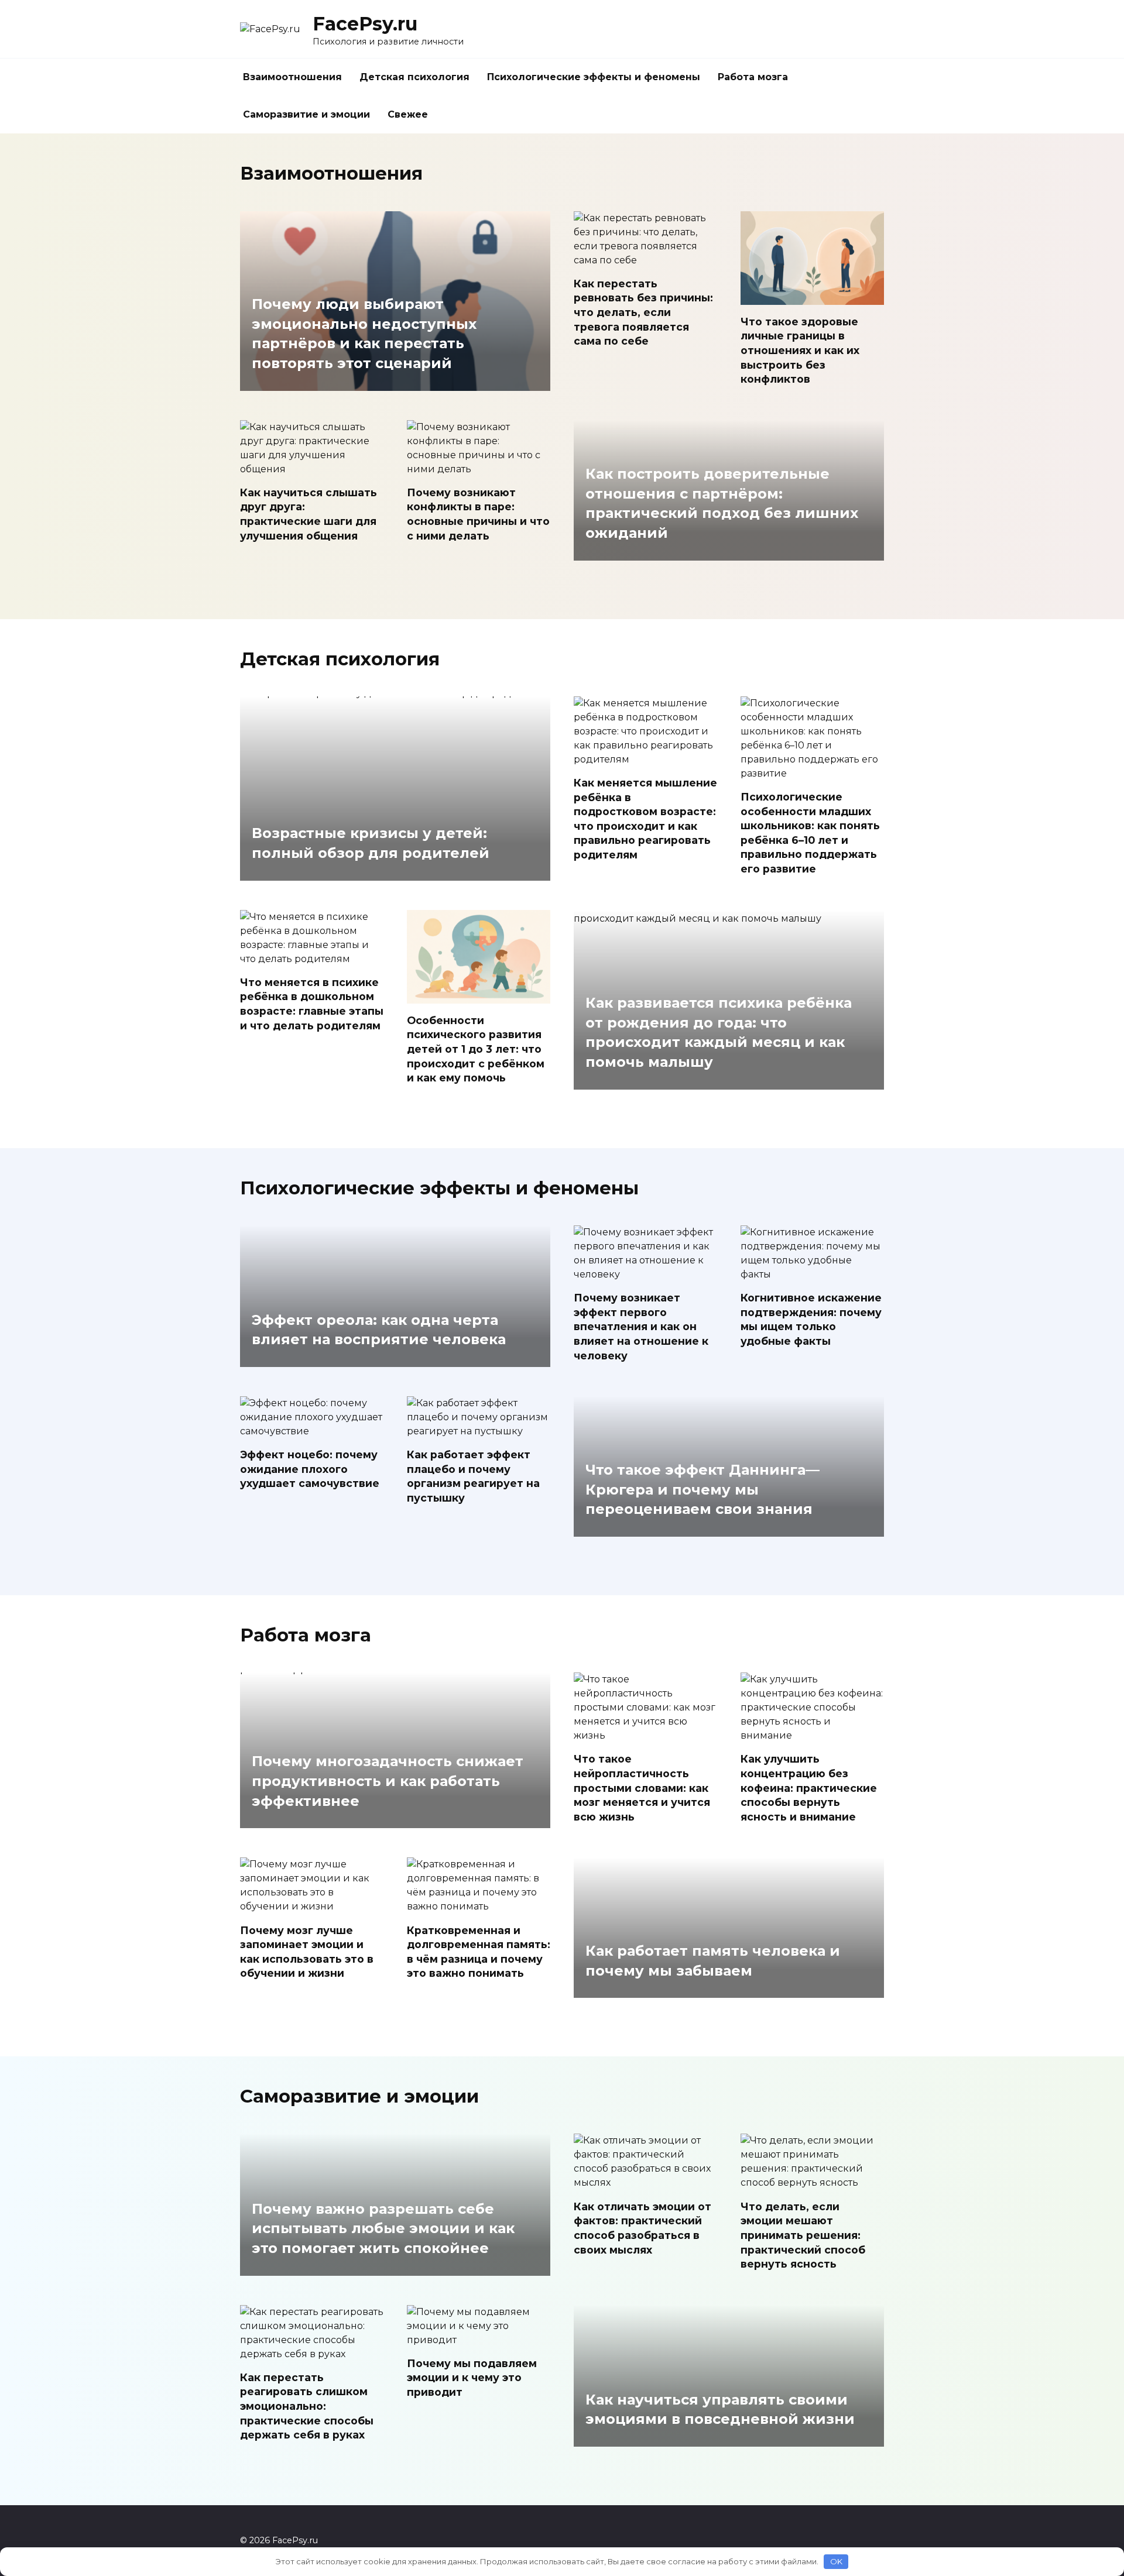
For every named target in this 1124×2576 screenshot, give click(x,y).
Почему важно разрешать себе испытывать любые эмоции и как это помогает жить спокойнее (383, 2228)
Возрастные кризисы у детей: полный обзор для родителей (371, 844)
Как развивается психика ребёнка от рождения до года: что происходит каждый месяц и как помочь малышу (719, 1033)
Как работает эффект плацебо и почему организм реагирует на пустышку (473, 1476)
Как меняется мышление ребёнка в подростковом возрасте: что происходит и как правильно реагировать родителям (645, 819)
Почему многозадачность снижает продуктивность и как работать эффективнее (388, 1781)
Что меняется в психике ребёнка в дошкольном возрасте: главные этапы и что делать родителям (312, 1004)
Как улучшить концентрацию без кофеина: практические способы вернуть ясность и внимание (809, 1788)
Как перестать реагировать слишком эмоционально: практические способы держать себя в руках (307, 2406)
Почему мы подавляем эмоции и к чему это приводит (472, 2378)
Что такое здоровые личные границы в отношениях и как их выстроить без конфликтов (800, 350)
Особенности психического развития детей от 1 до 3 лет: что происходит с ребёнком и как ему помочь (476, 1049)
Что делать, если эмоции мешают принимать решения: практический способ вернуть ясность (803, 2235)
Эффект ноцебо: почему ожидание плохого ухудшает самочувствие (310, 1469)
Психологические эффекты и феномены (594, 77)
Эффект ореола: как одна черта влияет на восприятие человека (379, 1330)
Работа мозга (753, 77)
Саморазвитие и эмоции (306, 114)
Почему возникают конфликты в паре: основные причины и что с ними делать (478, 514)
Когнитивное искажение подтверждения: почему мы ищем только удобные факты (811, 1319)
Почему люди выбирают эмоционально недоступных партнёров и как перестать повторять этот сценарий (364, 334)
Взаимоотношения (292, 77)
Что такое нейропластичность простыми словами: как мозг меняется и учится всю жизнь (642, 1788)
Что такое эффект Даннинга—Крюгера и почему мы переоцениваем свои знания (702, 1490)
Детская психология (414, 77)
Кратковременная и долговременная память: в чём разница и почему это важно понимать (479, 1951)
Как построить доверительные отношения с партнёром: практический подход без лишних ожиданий (722, 504)
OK (836, 2561)
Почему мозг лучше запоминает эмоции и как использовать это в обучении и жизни (307, 1951)
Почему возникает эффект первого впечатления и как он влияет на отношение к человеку (641, 1327)
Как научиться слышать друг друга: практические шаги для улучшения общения (309, 514)
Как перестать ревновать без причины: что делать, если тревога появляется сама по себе (643, 312)
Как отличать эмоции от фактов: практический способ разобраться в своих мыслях (642, 2228)
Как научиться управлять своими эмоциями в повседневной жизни (720, 2410)
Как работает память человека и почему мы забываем (713, 1961)
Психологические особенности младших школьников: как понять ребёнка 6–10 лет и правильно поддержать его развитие (810, 833)
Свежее (408, 114)
